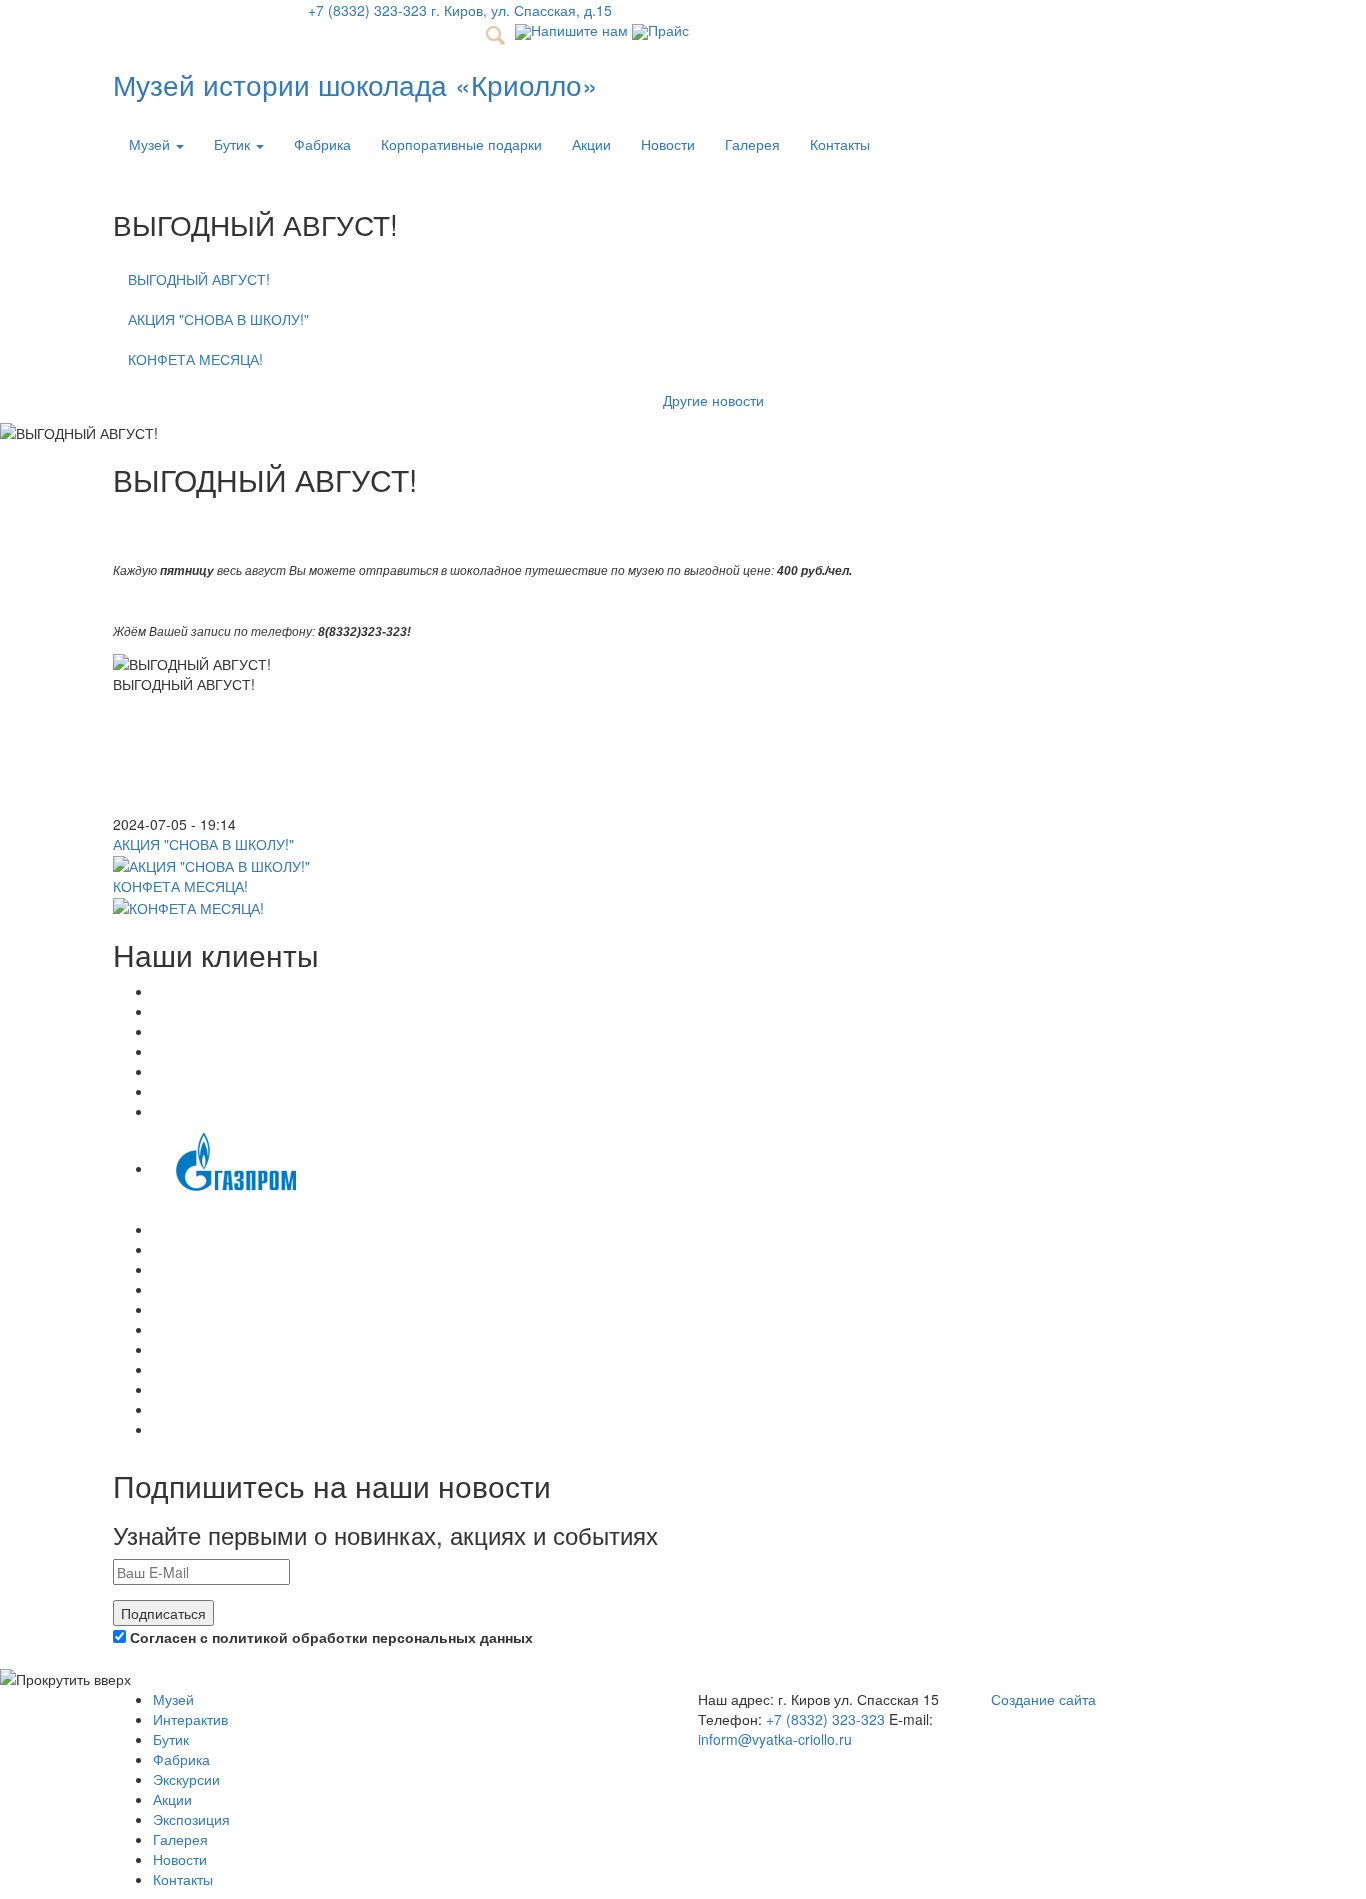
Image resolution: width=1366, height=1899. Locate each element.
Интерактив (190, 1719)
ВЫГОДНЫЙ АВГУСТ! (199, 279)
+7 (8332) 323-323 (825, 1719)
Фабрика (322, 144)
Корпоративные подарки (461, 144)
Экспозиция (191, 1819)
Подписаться (163, 1613)
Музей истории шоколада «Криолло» (355, 84)
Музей (151, 144)
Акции (591, 144)
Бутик (234, 144)
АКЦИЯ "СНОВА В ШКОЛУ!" (218, 319)
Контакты (840, 144)
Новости (668, 144)
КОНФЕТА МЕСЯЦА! (195, 359)
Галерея (752, 144)
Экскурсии (186, 1779)
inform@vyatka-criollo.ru (775, 1739)
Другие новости (713, 400)
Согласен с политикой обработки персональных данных (329, 1637)
